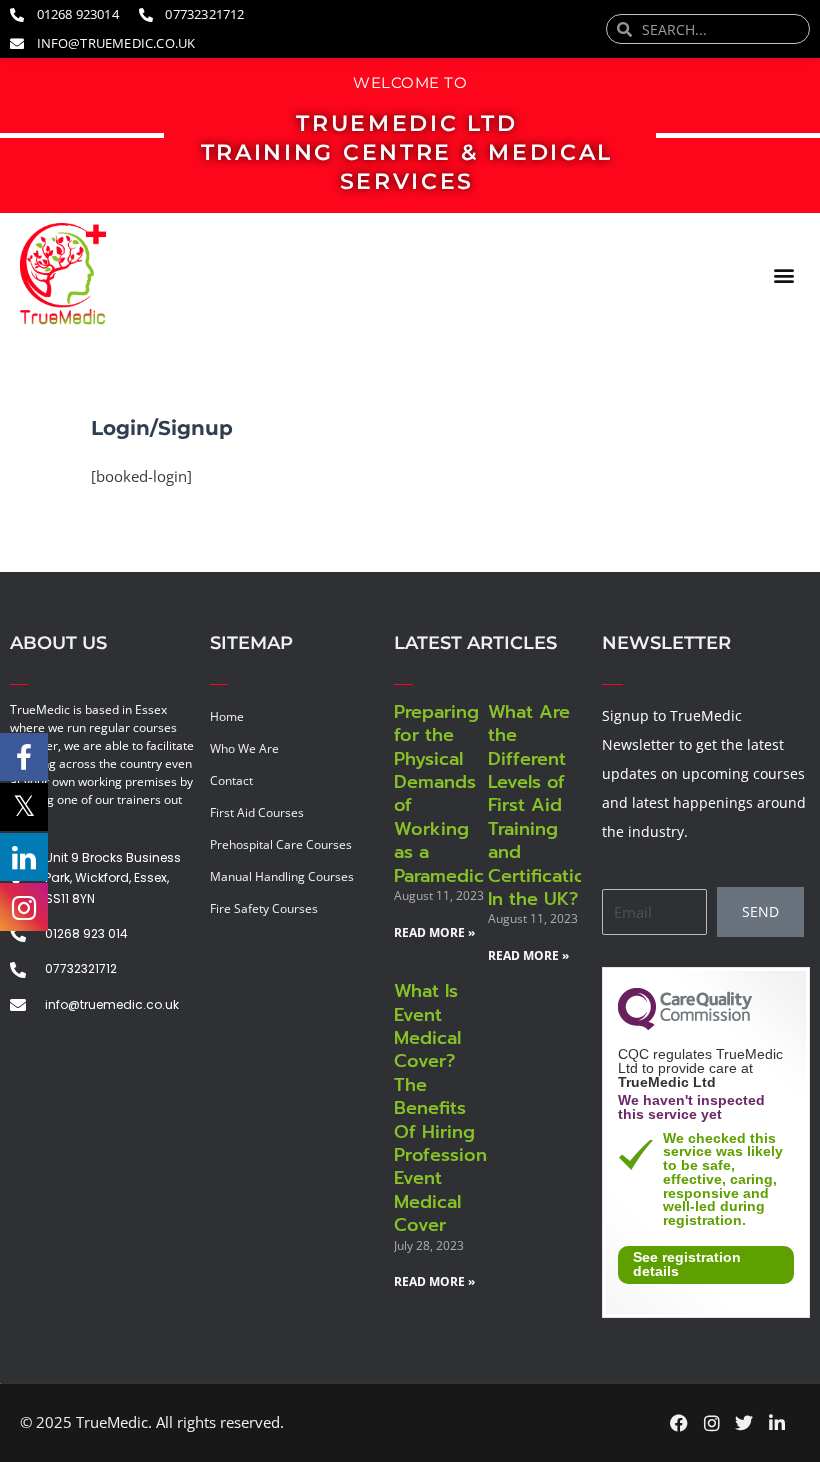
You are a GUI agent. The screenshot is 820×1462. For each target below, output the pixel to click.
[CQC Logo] (685, 1025)
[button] (783, 274)
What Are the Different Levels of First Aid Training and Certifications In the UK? (547, 805)
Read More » (434, 932)
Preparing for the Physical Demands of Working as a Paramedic (439, 794)
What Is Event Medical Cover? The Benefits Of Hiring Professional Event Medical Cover (447, 1108)
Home (227, 716)
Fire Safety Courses (264, 908)
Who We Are (244, 748)
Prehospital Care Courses (281, 844)
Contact (231, 780)
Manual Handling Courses (282, 876)
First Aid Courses (257, 812)
